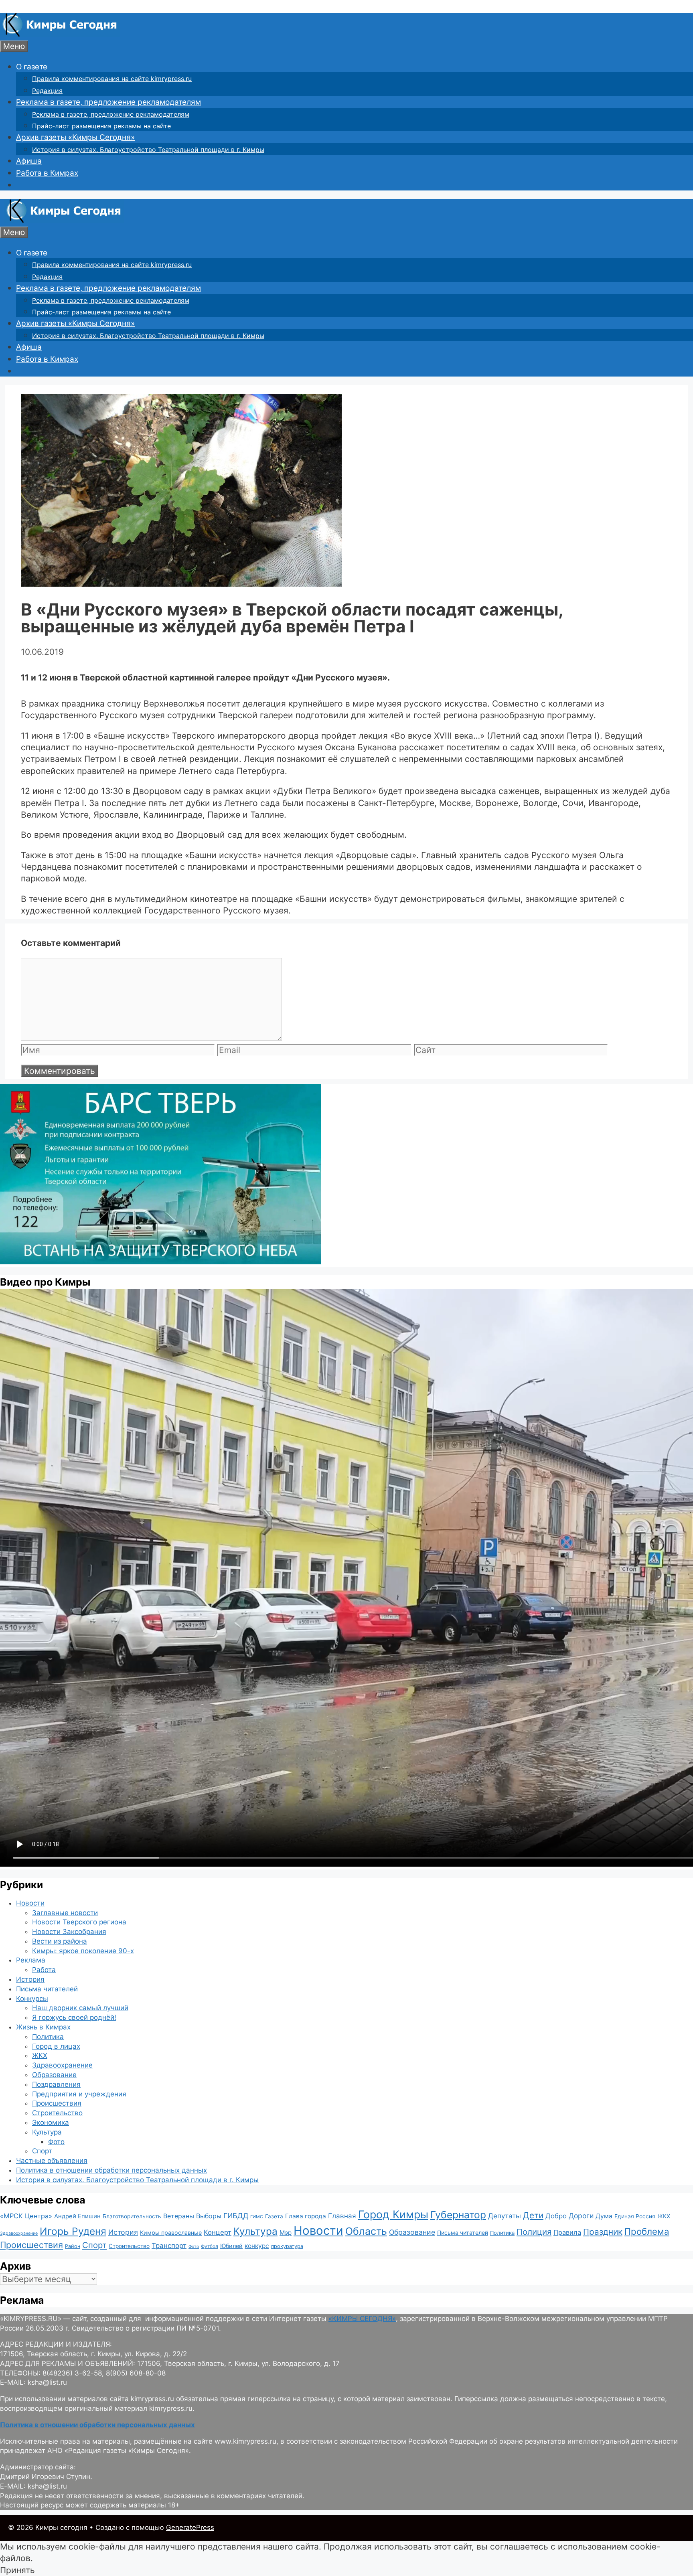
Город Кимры (393, 2214)
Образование (54, 2075)
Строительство (57, 2113)
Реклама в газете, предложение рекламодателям (108, 102)
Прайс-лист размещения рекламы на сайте (101, 126)
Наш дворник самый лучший (80, 2008)
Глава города (306, 2216)
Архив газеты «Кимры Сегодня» (75, 137)
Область (366, 2231)
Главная (342, 2216)
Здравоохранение (62, 2065)
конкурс (257, 2246)
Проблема (647, 2231)
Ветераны (179, 2216)
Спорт (42, 2151)
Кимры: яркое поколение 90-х (83, 1951)
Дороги (581, 2216)
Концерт (218, 2232)
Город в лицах (56, 2046)
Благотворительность (132, 2216)
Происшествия (57, 2103)
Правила (567, 2232)
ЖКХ (40, 2056)
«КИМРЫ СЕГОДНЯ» (362, 2319)
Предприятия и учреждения (79, 2094)
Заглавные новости (65, 1913)
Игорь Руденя (73, 2231)
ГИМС (257, 2217)
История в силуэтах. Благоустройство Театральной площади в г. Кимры (148, 150)
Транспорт (169, 2246)
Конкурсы (32, 1999)
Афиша (29, 161)
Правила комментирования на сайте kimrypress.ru (112, 79)
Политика (48, 2037)
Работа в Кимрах (47, 173)
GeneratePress (190, 2527)
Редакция (47, 91)
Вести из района (60, 1941)
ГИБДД (236, 2216)
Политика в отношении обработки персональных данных (111, 2170)
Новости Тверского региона (79, 1922)
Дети (533, 2215)
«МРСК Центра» (26, 2216)
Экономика (51, 2122)
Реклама (31, 1960)
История (30, 1979)
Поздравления (56, 2084)
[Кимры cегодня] (60, 34)
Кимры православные (171, 2233)
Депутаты (505, 2216)
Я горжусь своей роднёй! (74, 2017)
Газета (274, 2216)
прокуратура (287, 2246)
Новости (30, 1903)
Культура (47, 2132)
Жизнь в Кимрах (43, 2027)
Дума (604, 2216)
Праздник (603, 2232)
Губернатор (458, 2215)
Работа (44, 1970)
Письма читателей (47, 1989)
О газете (32, 67)
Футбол (210, 2246)
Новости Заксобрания (69, 1932)
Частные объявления (52, 2161)
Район (73, 2246)
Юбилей (231, 2246)
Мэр (286, 2233)
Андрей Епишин (77, 2216)
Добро (556, 2216)
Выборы (209, 2216)
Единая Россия (635, 2216)
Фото (56, 2142)
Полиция (534, 2232)
